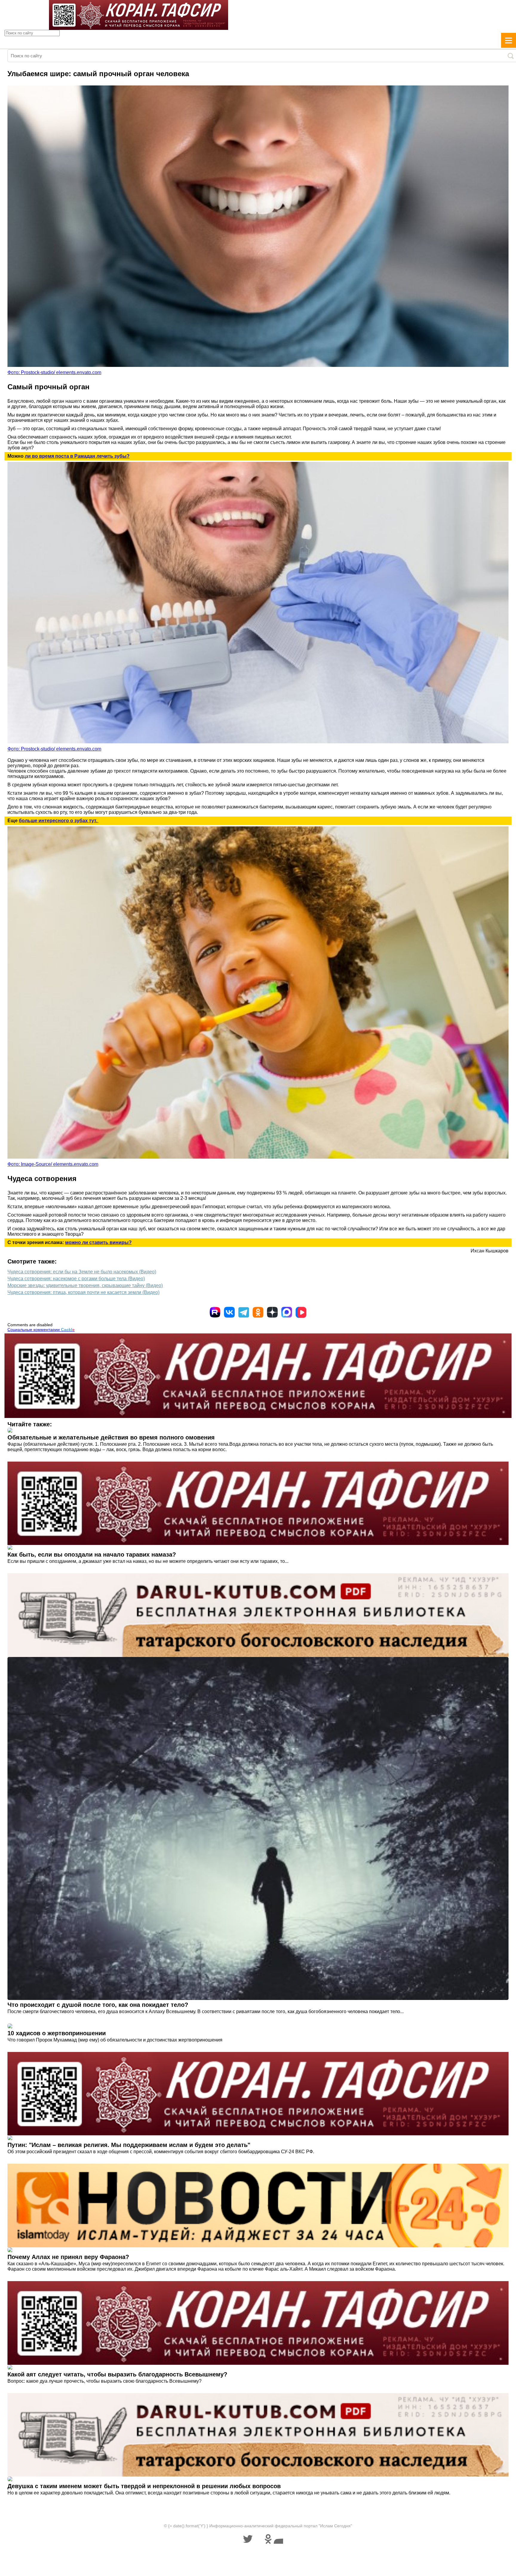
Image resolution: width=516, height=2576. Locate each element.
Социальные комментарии (41, 1330)
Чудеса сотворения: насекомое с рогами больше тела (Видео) (76, 1279)
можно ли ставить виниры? (98, 1242)
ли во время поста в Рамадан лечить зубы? (77, 456)
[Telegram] (244, 1312)
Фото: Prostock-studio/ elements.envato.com (54, 372)
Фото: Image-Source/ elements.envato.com (53, 1164)
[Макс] (287, 1312)
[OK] (258, 1312)
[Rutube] (215, 1312)
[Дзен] (272, 1312)
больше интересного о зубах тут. (59, 821)
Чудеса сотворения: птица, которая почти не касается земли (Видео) (83, 1292)
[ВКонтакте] (229, 1312)
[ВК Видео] (301, 1312)
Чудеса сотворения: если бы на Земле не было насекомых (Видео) (82, 1272)
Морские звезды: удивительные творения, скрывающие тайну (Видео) (85, 1285)
